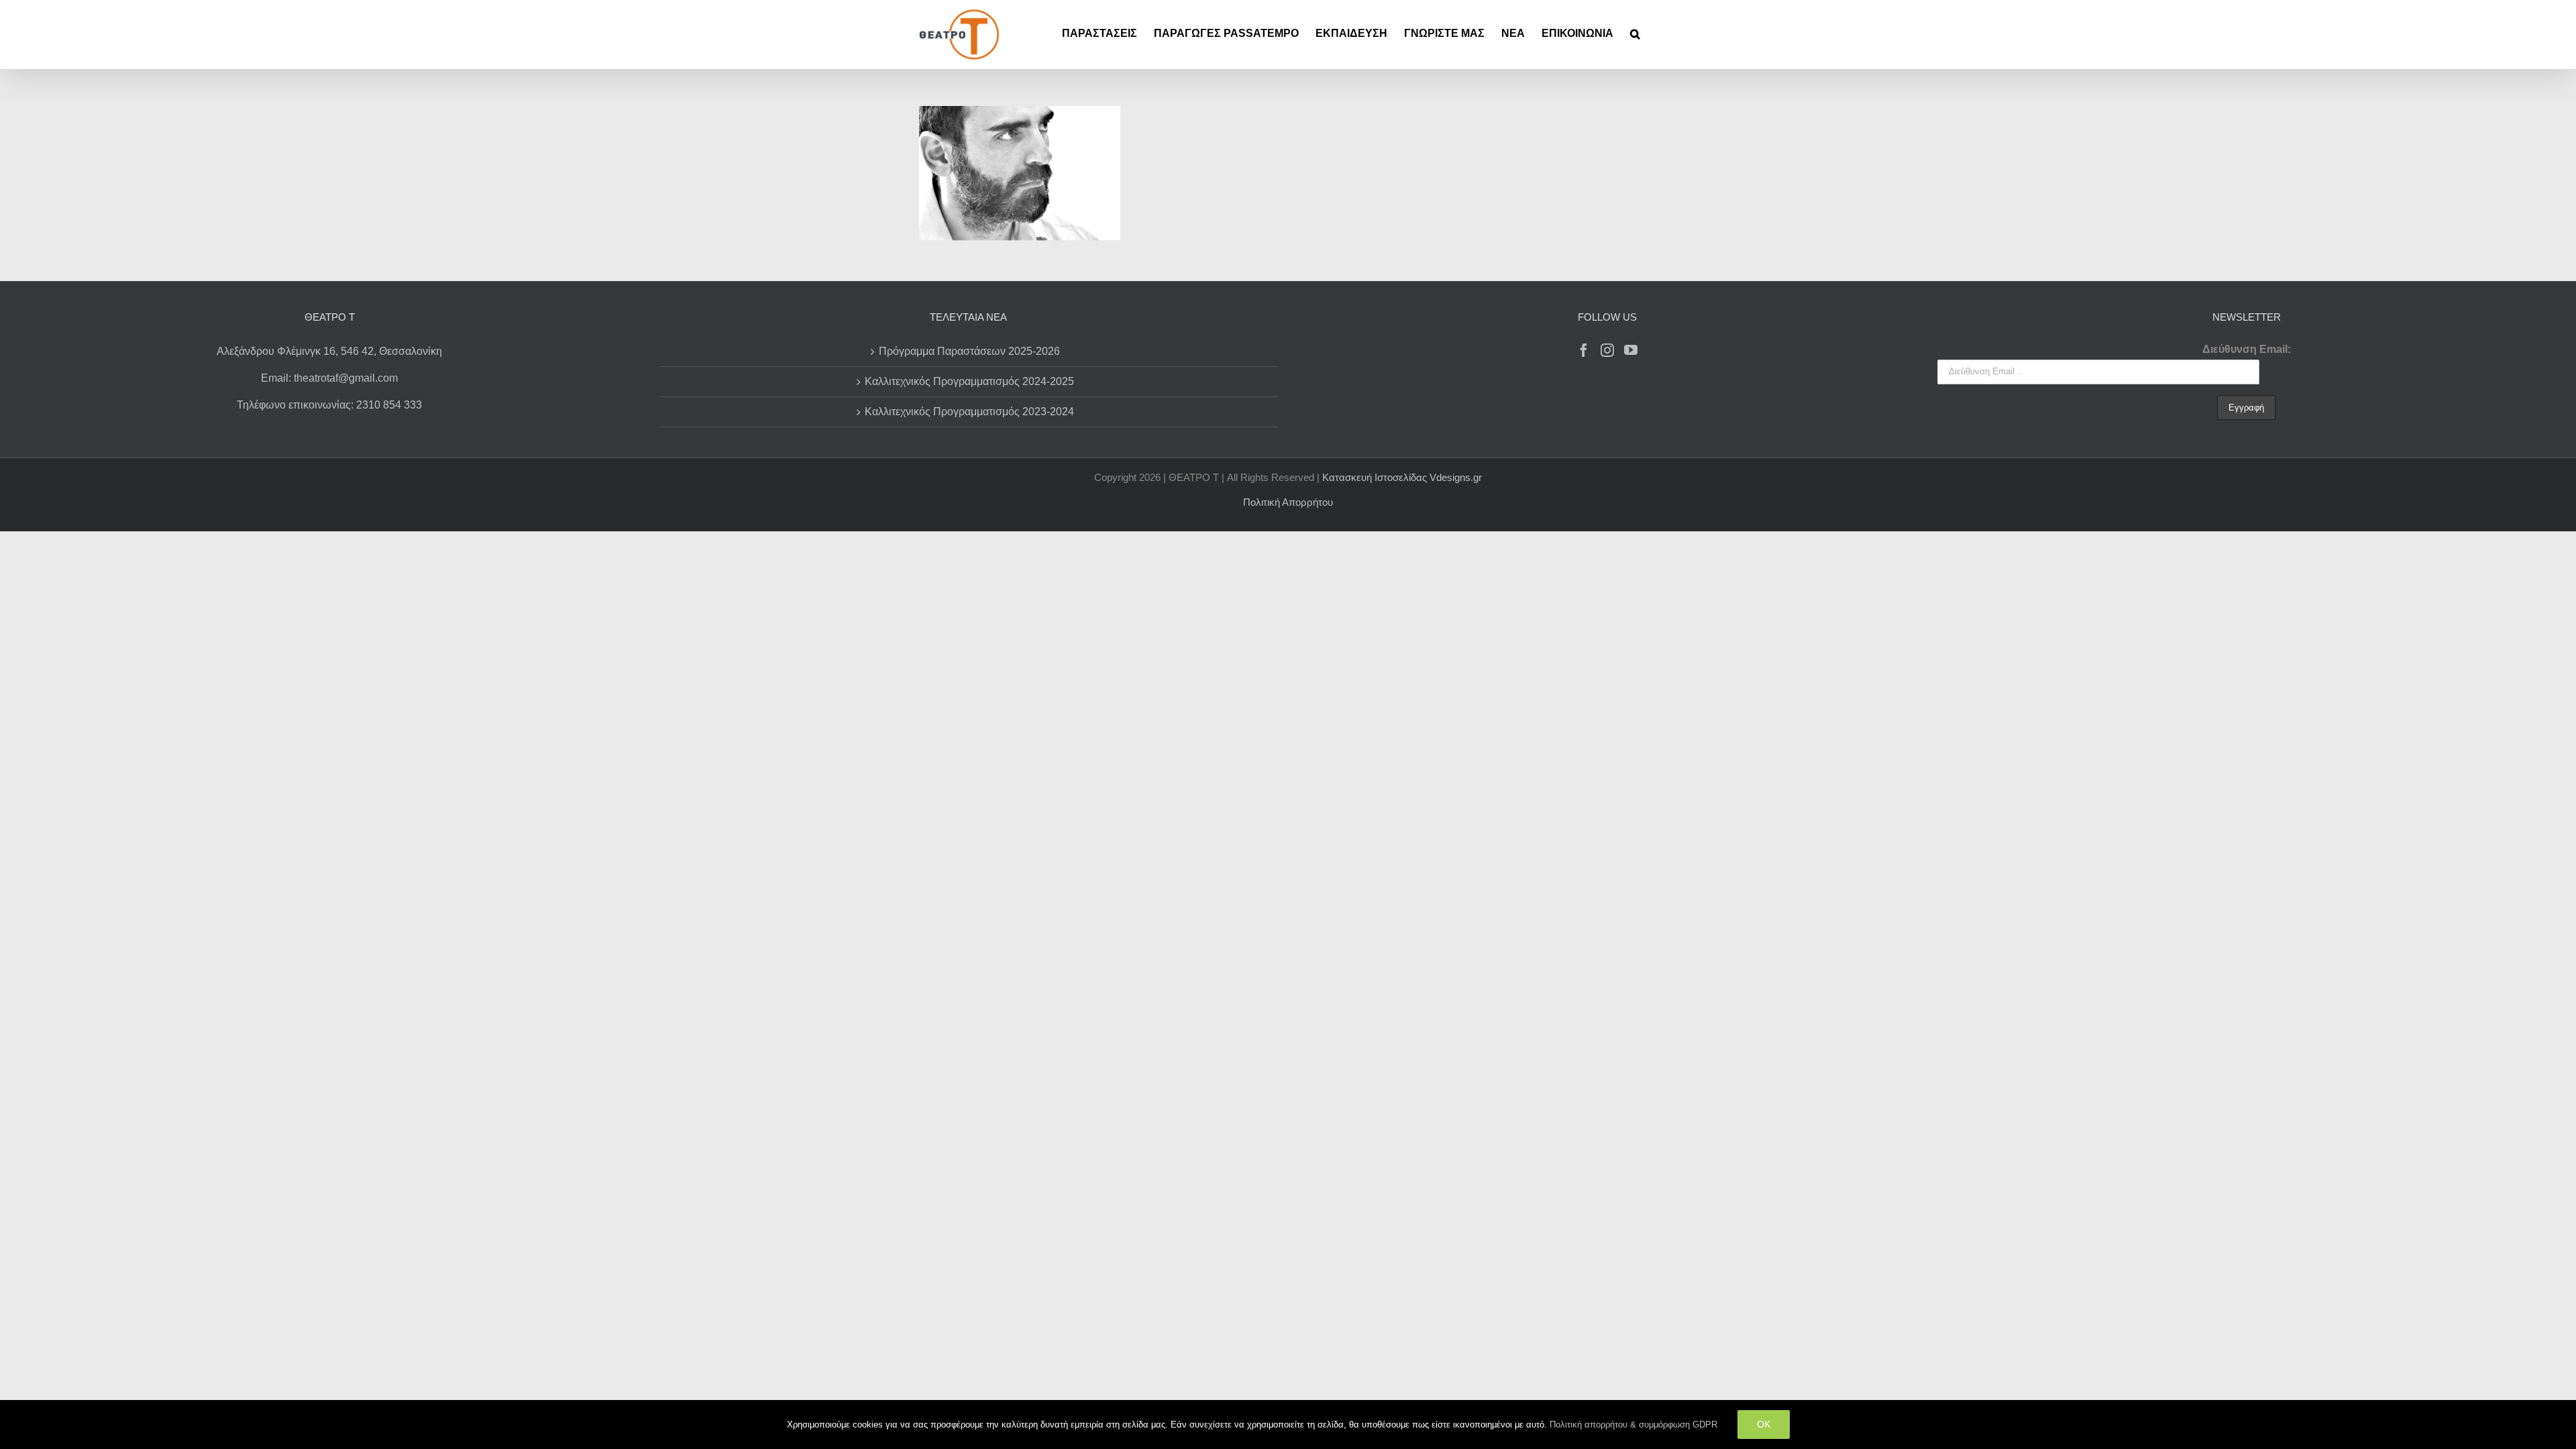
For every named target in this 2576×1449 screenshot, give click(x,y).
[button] (1635, 34)
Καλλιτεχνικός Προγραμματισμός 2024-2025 (969, 381)
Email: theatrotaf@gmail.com (329, 378)
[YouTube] (1631, 350)
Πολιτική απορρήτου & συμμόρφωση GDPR (1633, 1425)
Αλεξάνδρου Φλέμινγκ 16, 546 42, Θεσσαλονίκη (329, 351)
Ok (1764, 1424)
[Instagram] (1607, 350)
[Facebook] (1584, 350)
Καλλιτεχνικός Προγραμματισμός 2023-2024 (969, 412)
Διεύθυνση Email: (2247, 349)
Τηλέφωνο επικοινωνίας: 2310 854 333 (329, 405)
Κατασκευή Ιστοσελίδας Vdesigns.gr (1402, 477)
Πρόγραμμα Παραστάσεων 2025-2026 (969, 351)
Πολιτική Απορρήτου (1288, 502)
